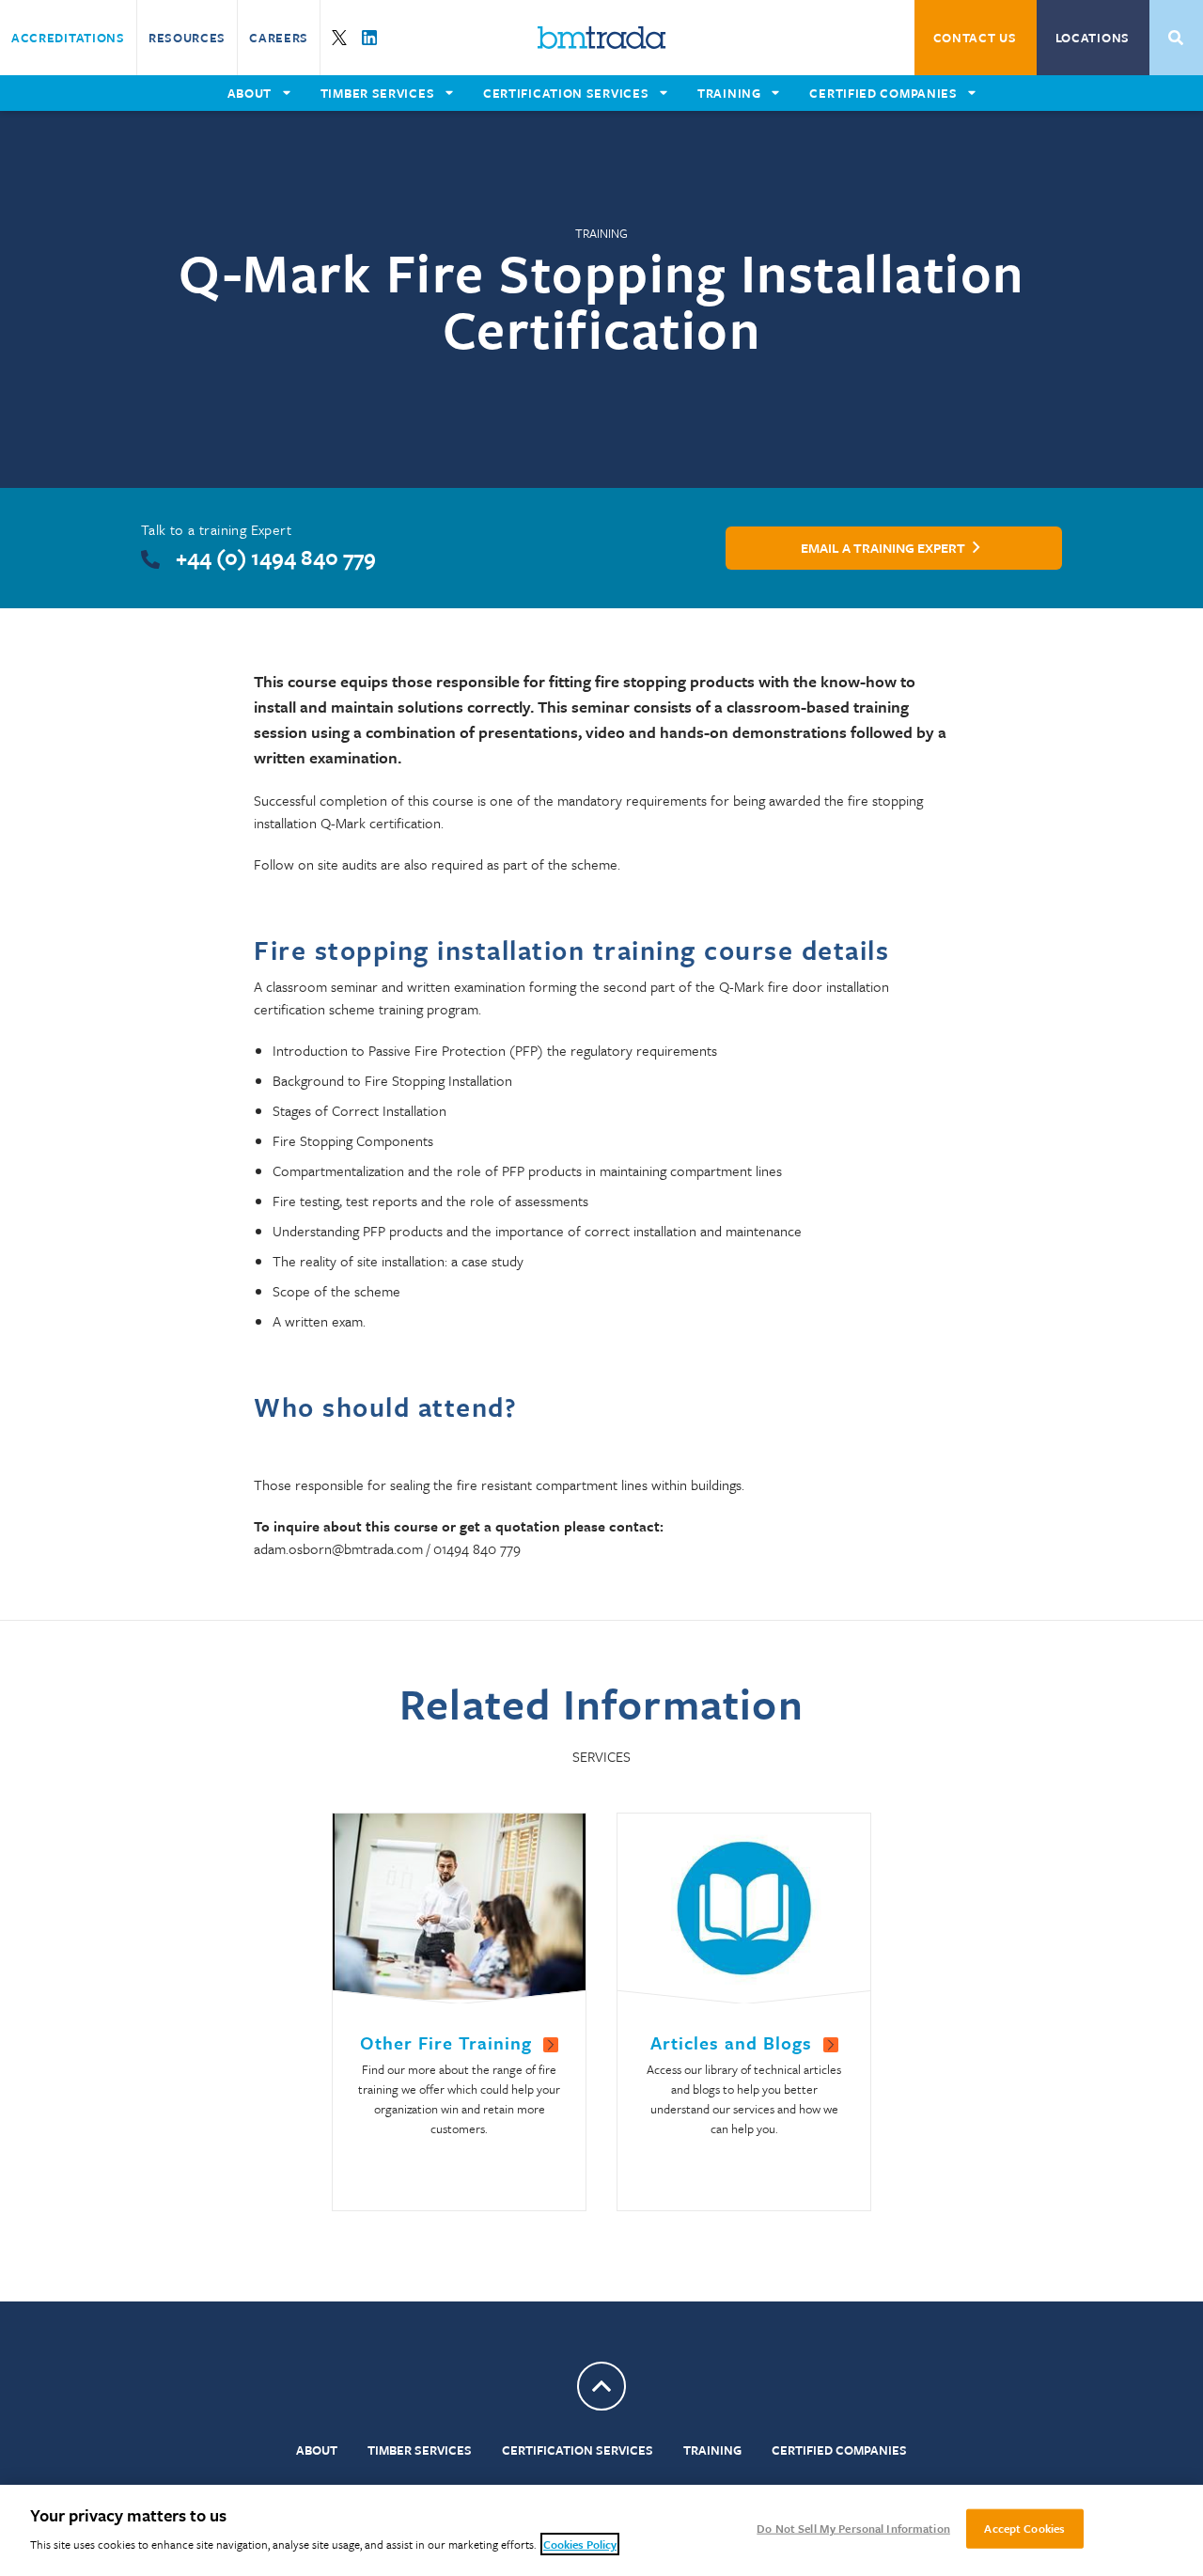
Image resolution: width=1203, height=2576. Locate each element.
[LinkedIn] (369, 38)
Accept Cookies (1024, 2528)
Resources (187, 38)
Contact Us (975, 38)
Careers (279, 38)
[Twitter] (339, 38)
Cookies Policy (580, 2544)
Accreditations (68, 38)
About (317, 2450)
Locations (1093, 38)
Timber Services (420, 2450)
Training (712, 2450)
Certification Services (578, 2450)
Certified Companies (839, 2450)
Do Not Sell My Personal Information (853, 2528)
